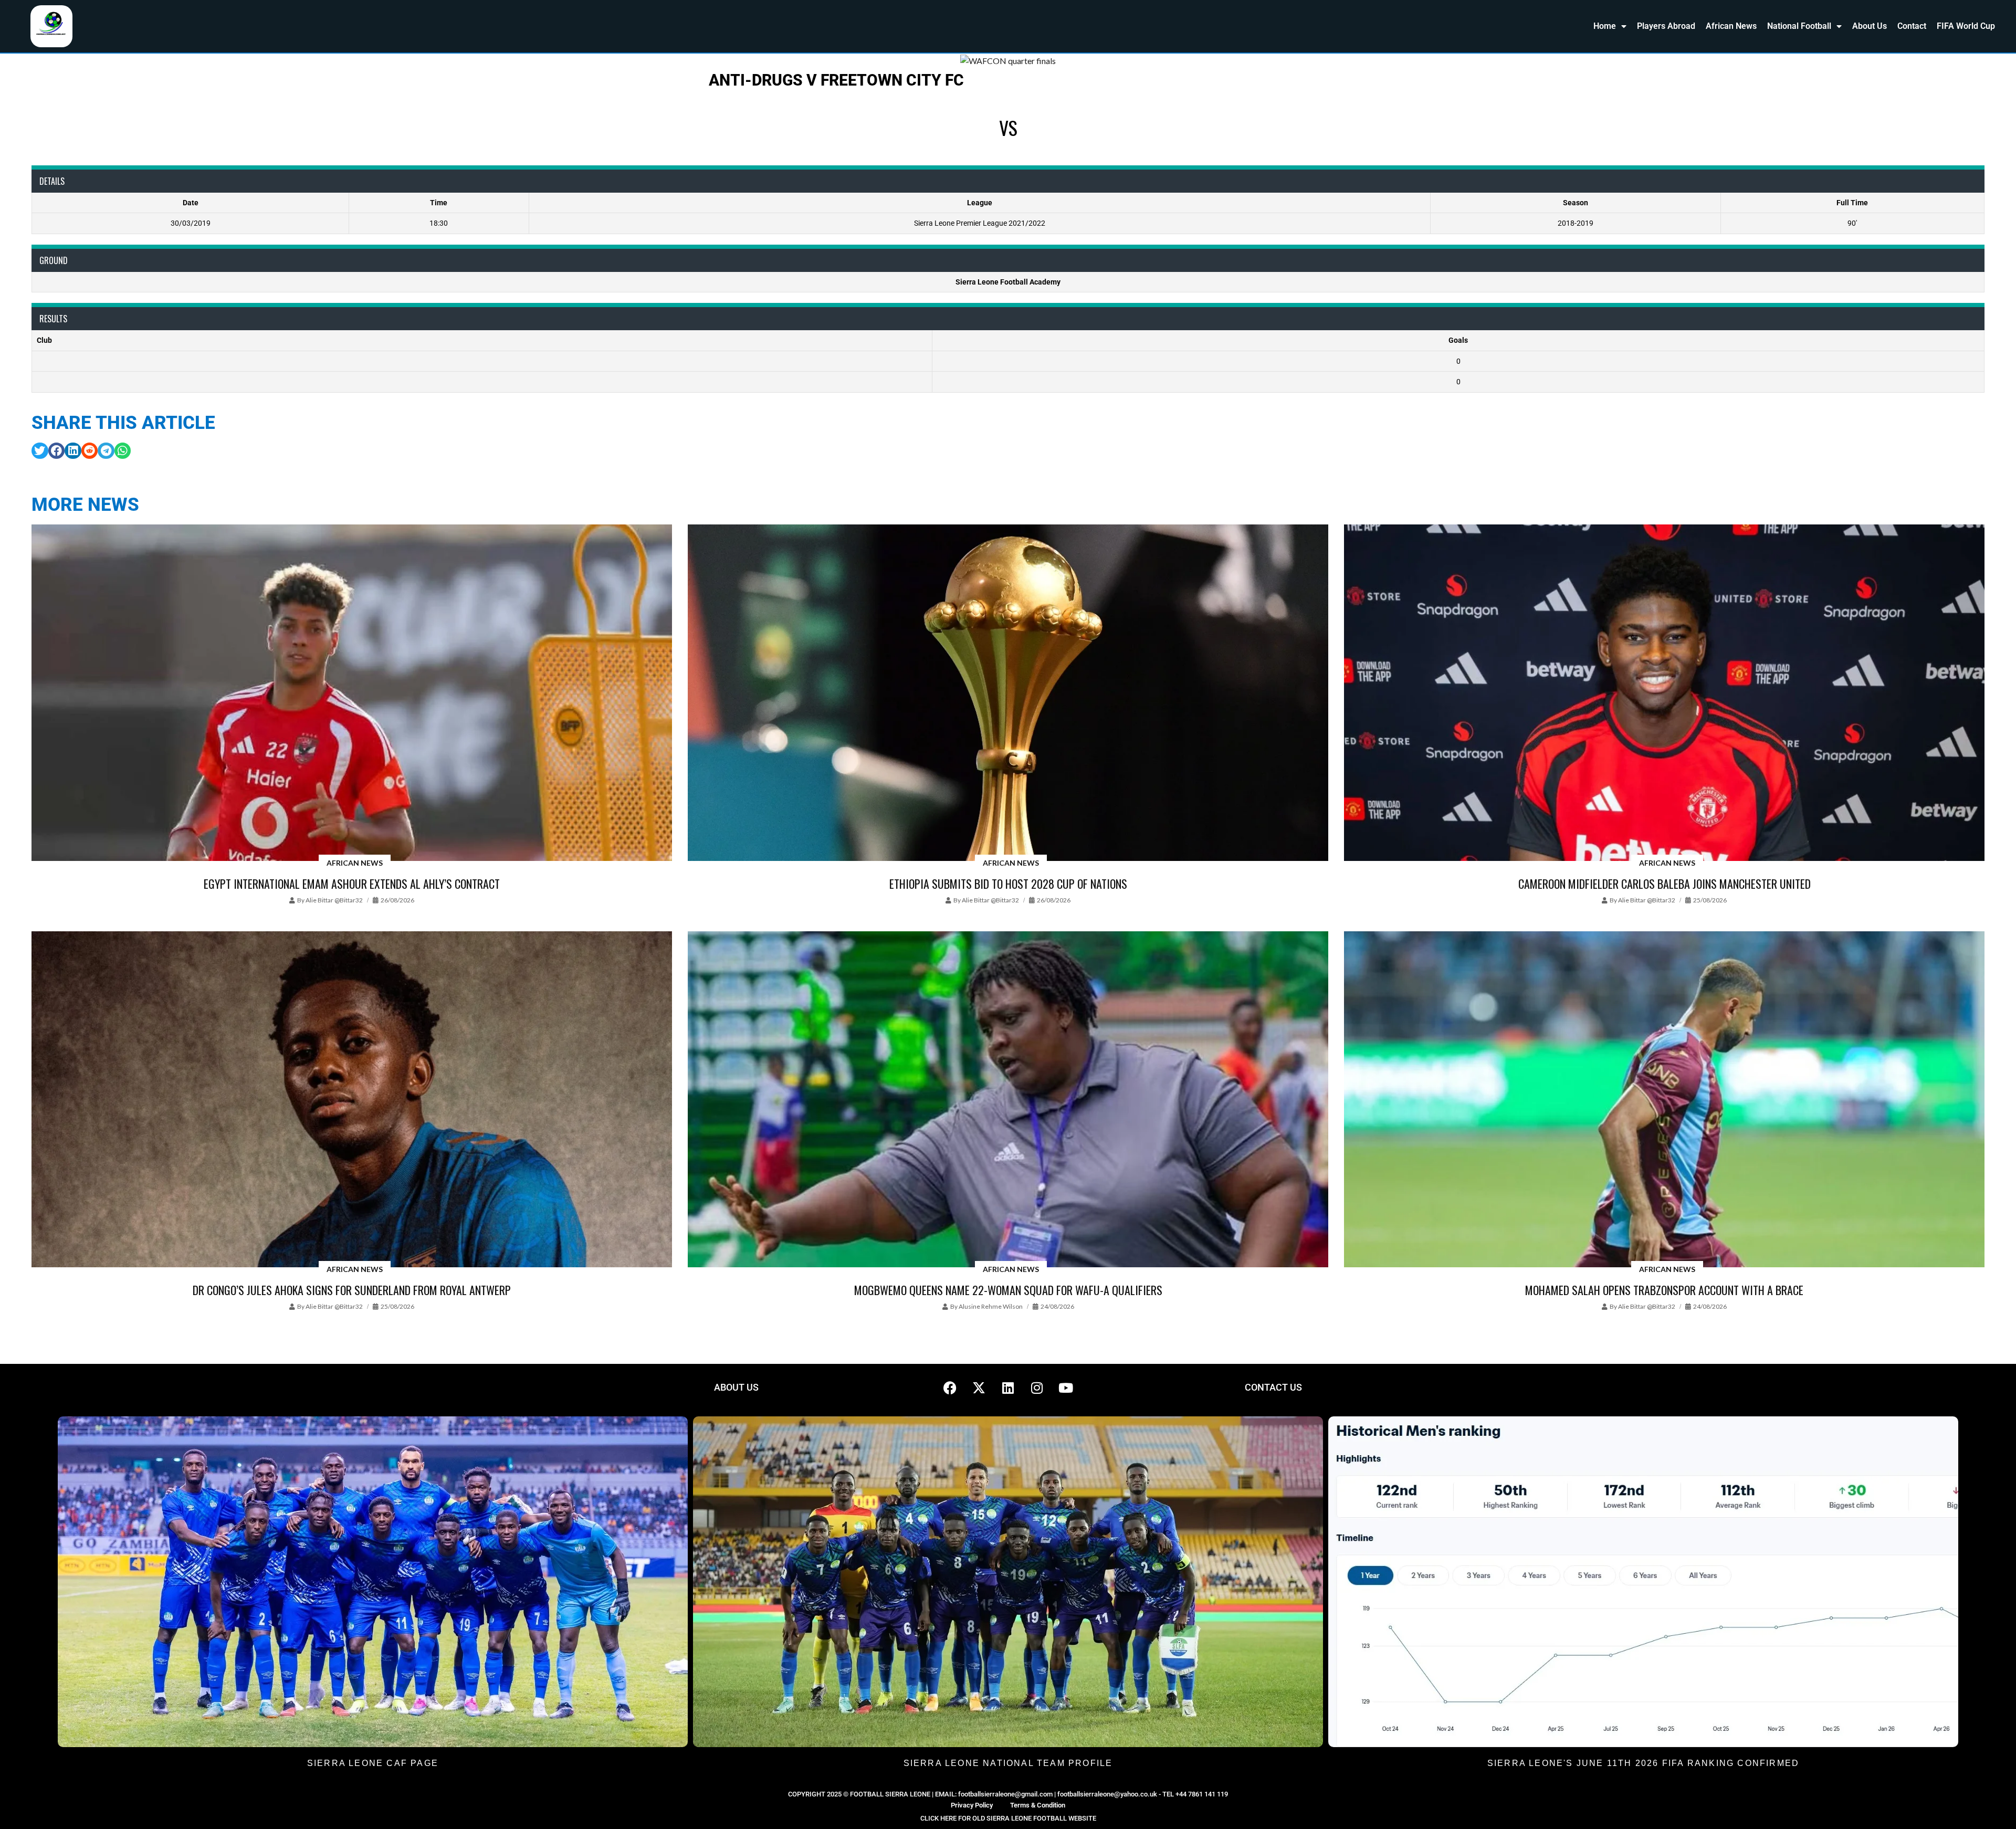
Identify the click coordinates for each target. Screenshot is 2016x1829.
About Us (1870, 26)
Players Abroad (1666, 26)
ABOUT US (736, 1387)
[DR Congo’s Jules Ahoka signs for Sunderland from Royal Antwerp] (352, 1100)
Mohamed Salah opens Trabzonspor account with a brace (1664, 1290)
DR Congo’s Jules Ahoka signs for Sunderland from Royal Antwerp (352, 1290)
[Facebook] (950, 1387)
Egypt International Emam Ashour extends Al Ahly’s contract (352, 884)
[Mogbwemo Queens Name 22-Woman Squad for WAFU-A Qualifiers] (1008, 1100)
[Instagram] (1037, 1387)
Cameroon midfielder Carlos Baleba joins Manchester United (1665, 884)
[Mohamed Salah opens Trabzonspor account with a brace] (1664, 1100)
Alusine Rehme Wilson (991, 1306)
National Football (1799, 26)
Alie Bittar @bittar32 (334, 900)
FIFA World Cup (1966, 26)
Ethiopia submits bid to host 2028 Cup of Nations (1008, 884)
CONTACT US (1273, 1387)
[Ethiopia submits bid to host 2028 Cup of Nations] (1008, 693)
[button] (40, 451)
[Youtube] (1066, 1387)
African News (1731, 26)
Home (1605, 26)
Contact (1912, 26)
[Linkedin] (1008, 1387)
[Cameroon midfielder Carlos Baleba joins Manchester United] (1664, 693)
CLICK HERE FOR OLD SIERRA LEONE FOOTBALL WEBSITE (1008, 1818)
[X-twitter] (979, 1387)
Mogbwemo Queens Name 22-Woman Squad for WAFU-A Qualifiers (1008, 1290)
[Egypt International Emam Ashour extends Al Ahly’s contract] (352, 693)
